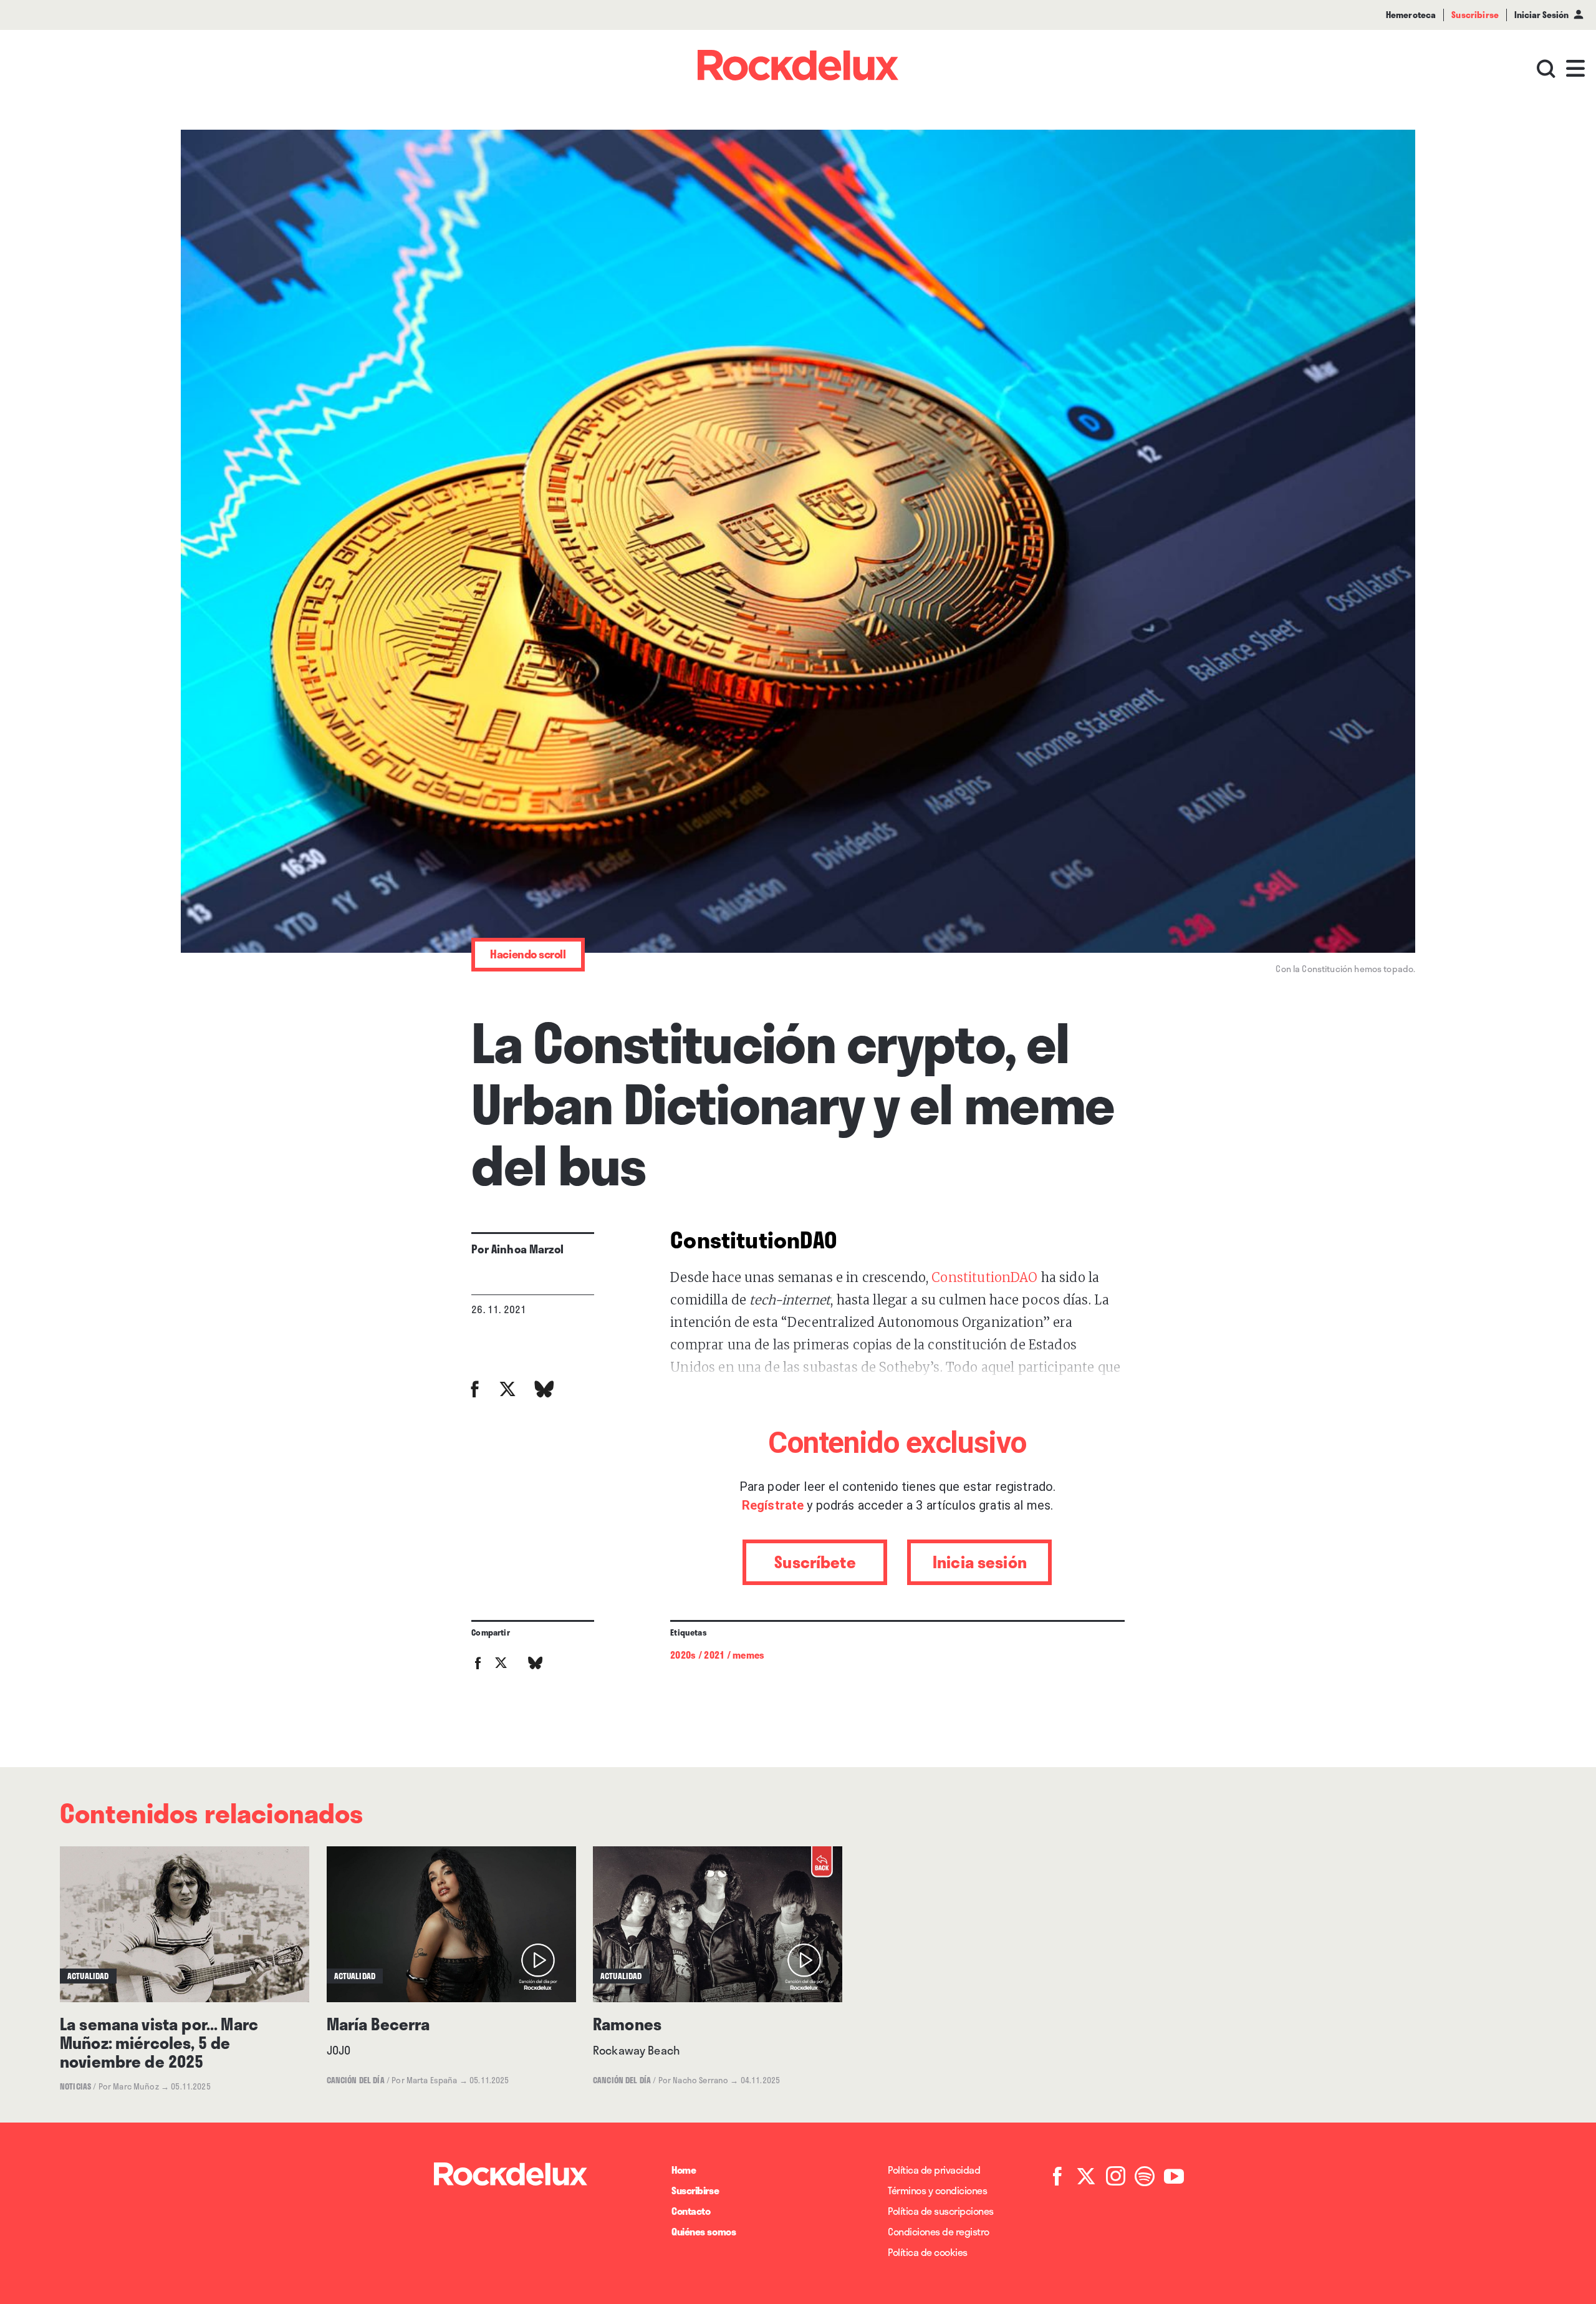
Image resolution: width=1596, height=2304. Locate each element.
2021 (714, 1655)
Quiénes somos (704, 2231)
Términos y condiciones (937, 2190)
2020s (683, 1655)
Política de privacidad (934, 2170)
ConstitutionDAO (984, 1277)
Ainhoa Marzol (527, 1249)
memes (748, 1655)
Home (684, 2170)
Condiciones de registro (939, 2231)
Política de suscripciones (941, 2211)
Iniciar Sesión (1541, 15)
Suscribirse (695, 2190)
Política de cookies (928, 2252)
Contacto (691, 2211)
